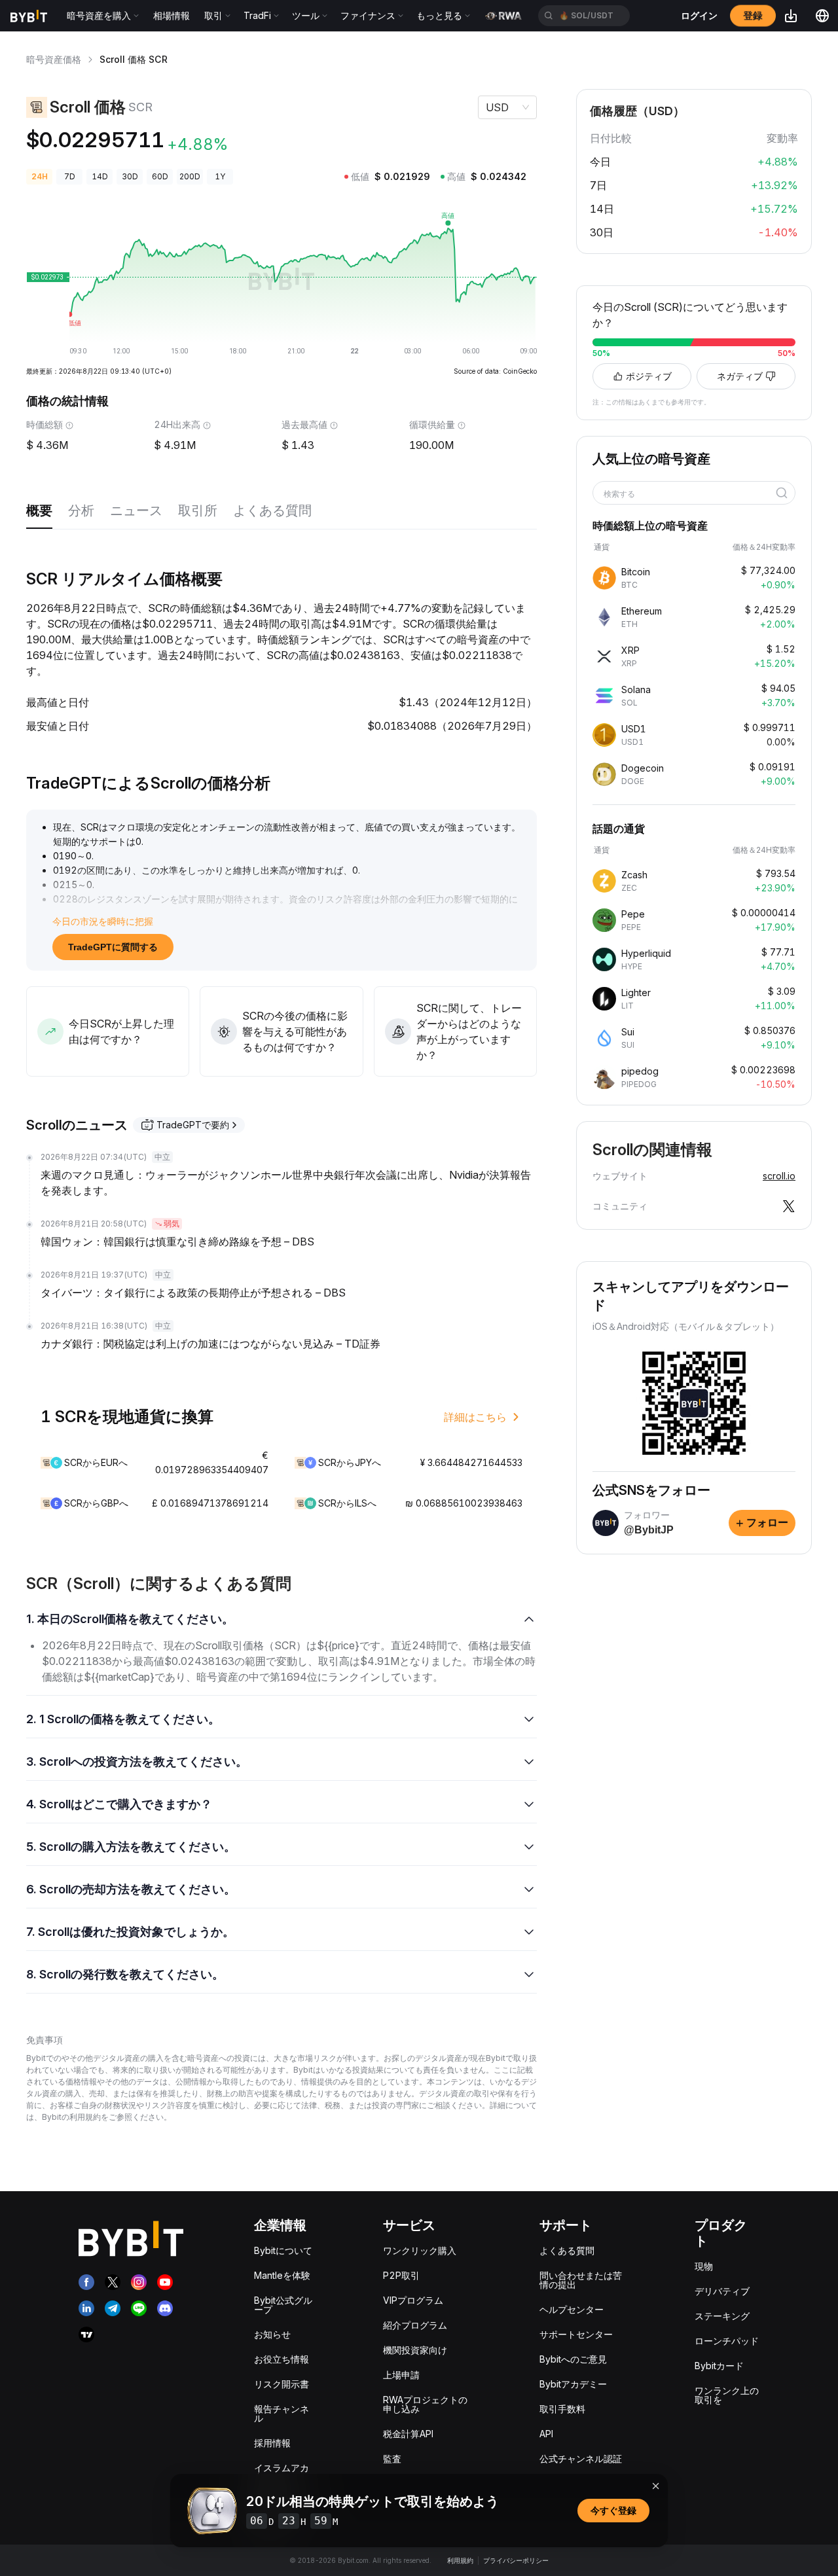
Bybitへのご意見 (573, 2359)
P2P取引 (401, 2275)
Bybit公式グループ (283, 2305)
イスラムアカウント (282, 2472)
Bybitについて (283, 2250)
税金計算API (408, 2434)
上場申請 (401, 2375)
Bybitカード (719, 2366)
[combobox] (689, 494)
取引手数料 (562, 2409)
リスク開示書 (282, 2384)
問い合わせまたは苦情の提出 (581, 2280)
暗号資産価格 (54, 59)
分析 (81, 510)
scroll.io (779, 1176)
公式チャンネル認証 (581, 2459)
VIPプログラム (413, 2300)
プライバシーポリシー (516, 2560)
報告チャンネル (282, 2413)
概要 (39, 510)
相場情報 (172, 15)
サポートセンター (576, 2334)
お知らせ (272, 2334)
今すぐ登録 (613, 2510)
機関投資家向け (415, 2350)
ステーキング (722, 2316)
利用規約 (460, 2560)
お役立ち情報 (282, 2359)
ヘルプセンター (572, 2309)
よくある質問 (272, 510)
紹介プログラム (415, 2325)
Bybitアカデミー (573, 2384)
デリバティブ (722, 2291)
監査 (392, 2459)
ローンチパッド (727, 2341)
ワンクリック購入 (420, 2250)
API (546, 2434)
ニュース (136, 510)
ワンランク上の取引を (727, 2395)
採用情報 (272, 2443)
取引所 (198, 510)
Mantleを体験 (282, 2275)
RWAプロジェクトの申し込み (425, 2404)
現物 (704, 2266)
